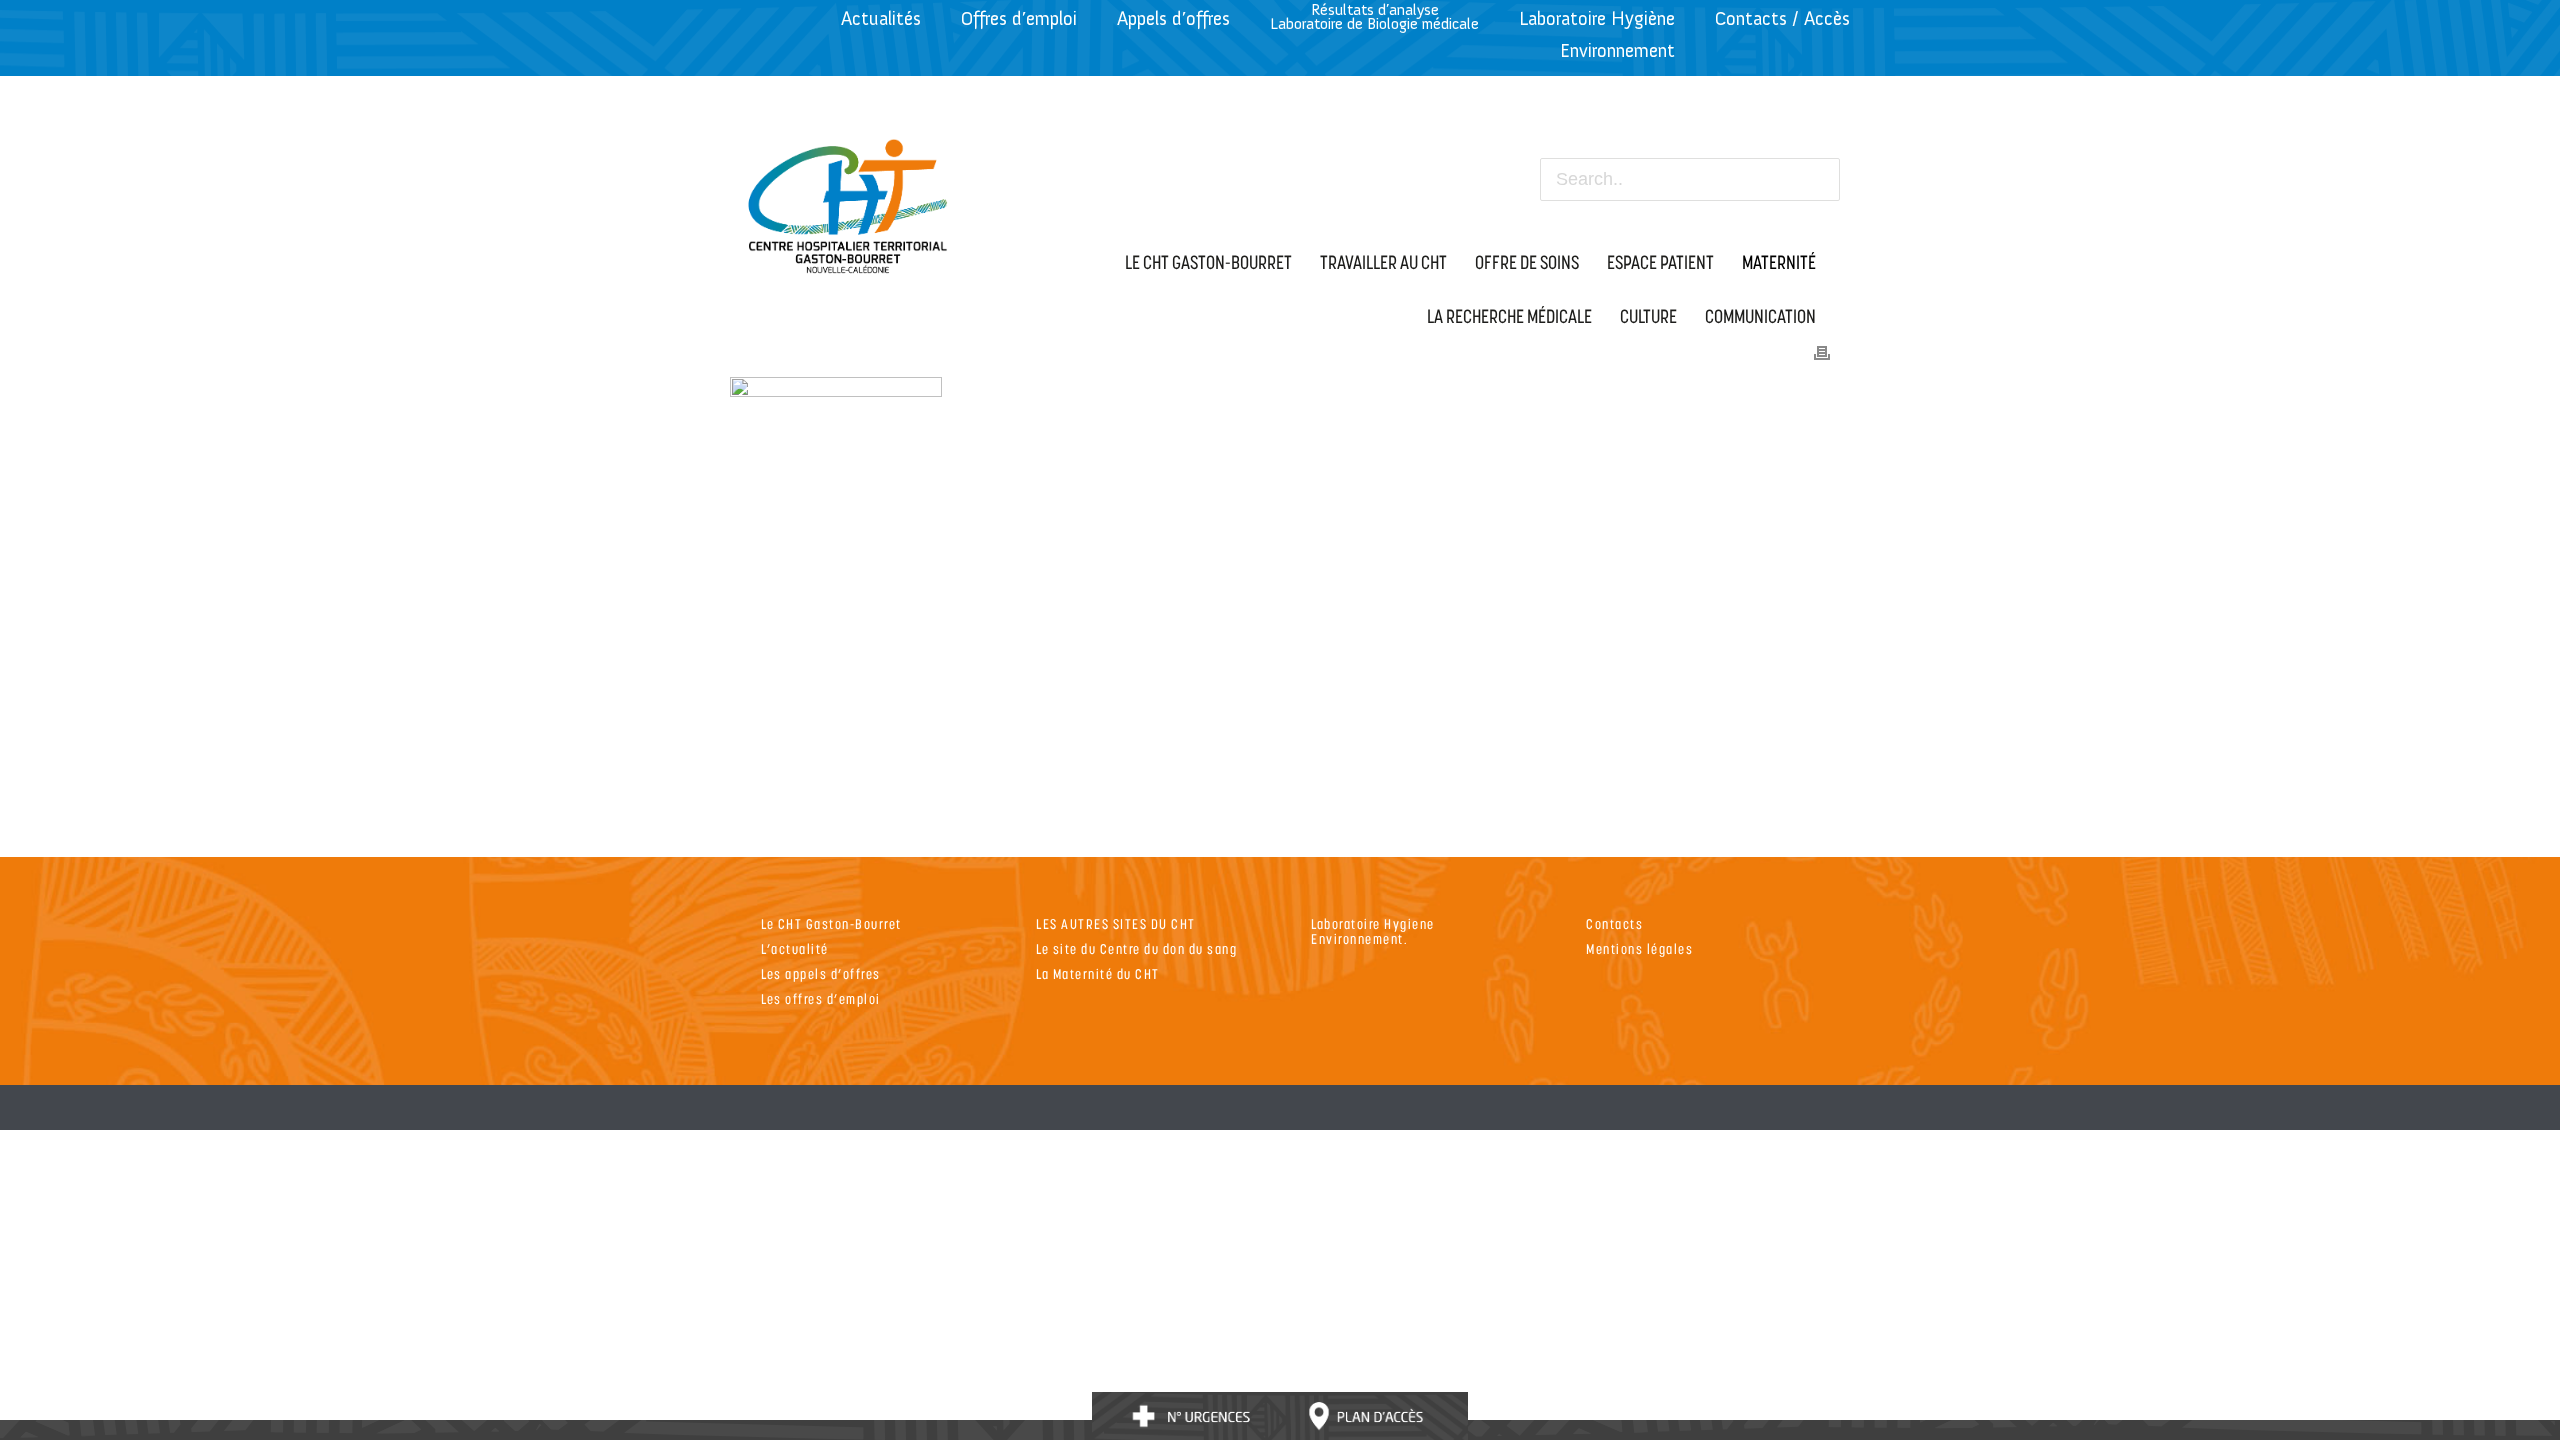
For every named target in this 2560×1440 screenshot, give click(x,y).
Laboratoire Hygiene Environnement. (1373, 931)
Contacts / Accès (1782, 18)
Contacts (1614, 923)
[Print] (1822, 351)
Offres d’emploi (1019, 18)
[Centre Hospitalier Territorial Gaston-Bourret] (848, 201)
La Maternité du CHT (1098, 973)
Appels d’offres (1173, 18)
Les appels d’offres (821, 973)
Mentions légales (1639, 948)
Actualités (881, 18)
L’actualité (795, 948)
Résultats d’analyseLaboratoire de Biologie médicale (1374, 16)
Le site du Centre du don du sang (1136, 948)
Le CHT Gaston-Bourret (831, 923)
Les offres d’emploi (821, 998)
